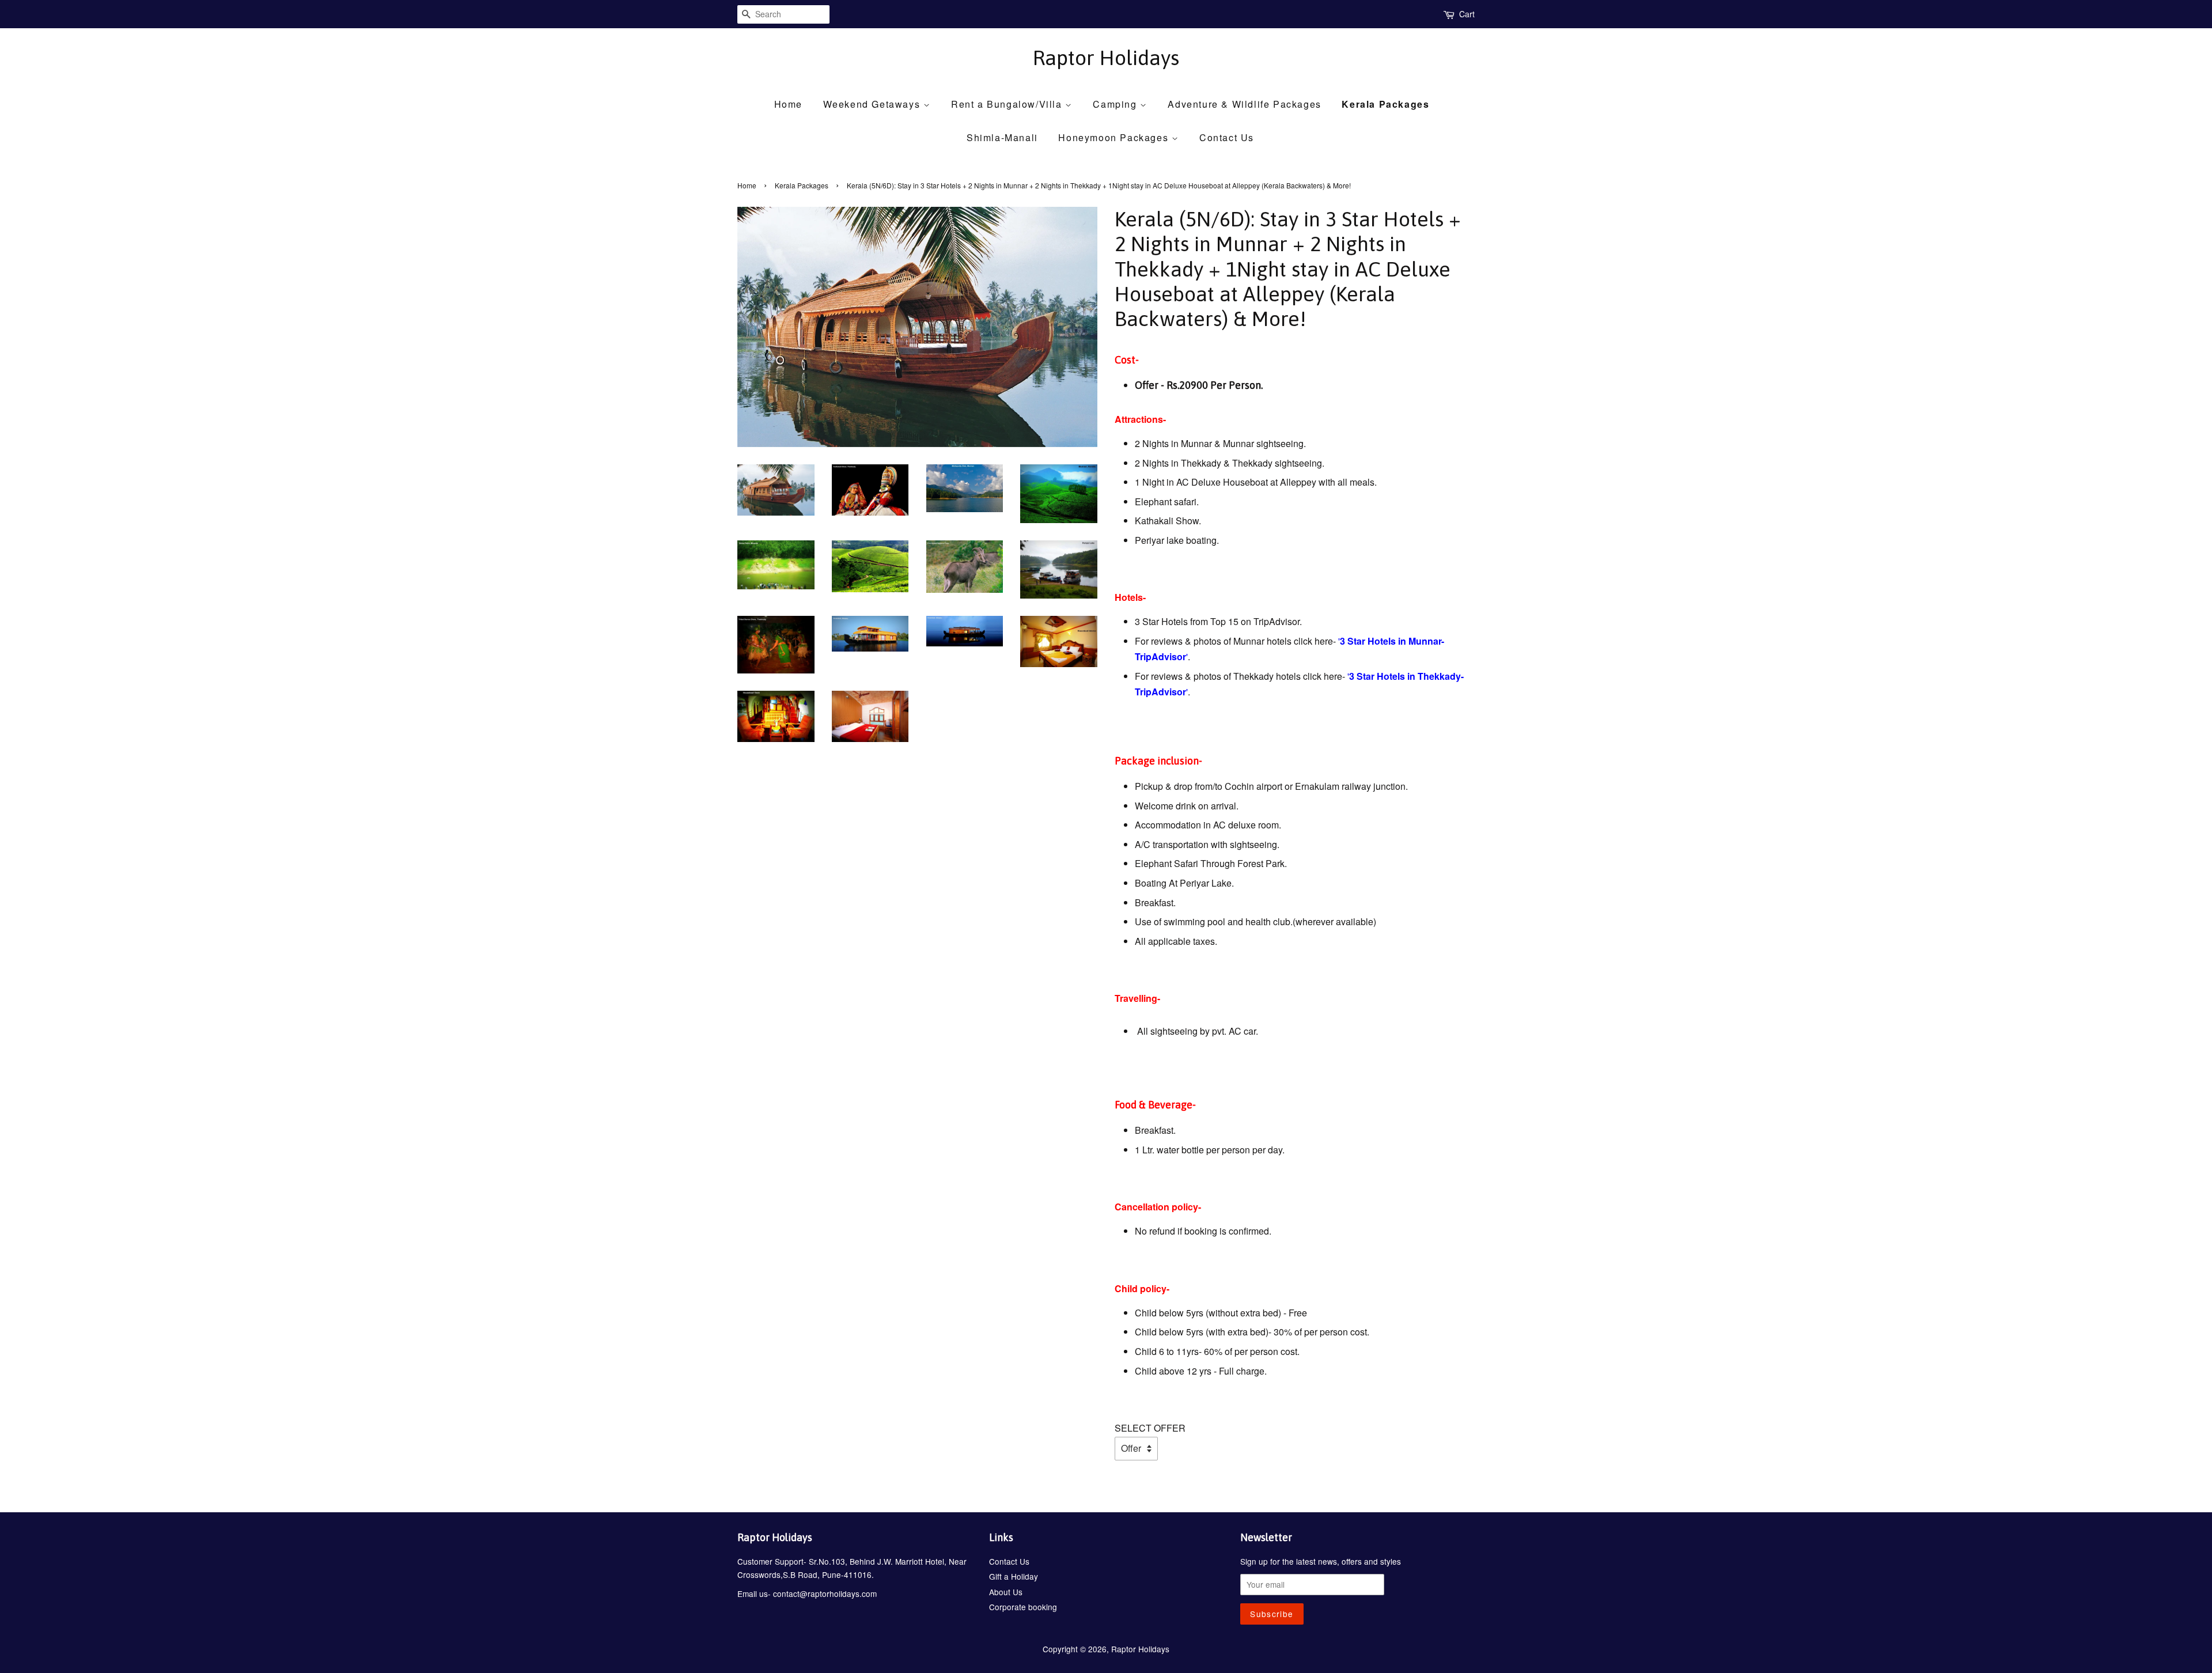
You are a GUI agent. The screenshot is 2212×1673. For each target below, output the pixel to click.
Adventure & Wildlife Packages (1244, 104)
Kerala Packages (1385, 104)
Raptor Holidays (1106, 58)
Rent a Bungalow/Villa (1008, 104)
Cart (1467, 14)
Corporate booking (1023, 1607)
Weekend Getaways (873, 104)
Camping (1116, 104)
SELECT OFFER (1150, 1428)
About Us (1006, 1592)
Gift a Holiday (1014, 1576)
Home (788, 104)
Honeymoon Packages (1115, 137)
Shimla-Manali (1002, 137)
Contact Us (1227, 137)
